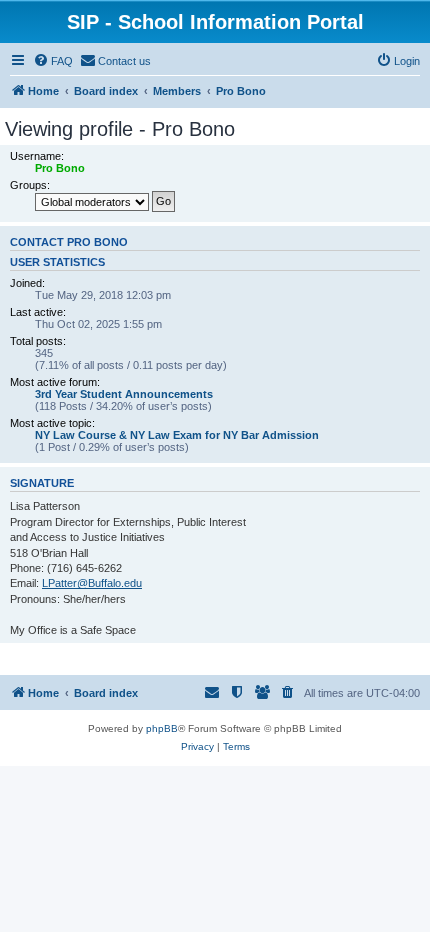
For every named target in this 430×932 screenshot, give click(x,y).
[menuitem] (53, 61)
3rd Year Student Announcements (124, 394)
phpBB (162, 728)
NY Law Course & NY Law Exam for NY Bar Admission (177, 435)
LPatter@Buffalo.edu (92, 583)
